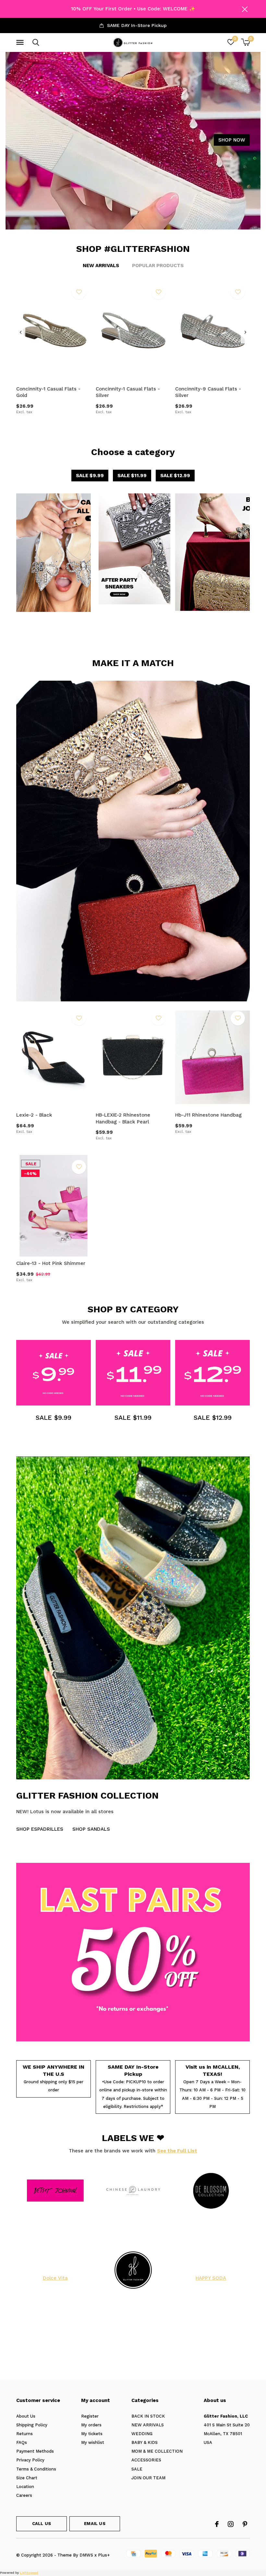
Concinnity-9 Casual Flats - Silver (208, 392)
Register (90, 2416)
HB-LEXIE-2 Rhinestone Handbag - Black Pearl (123, 1118)
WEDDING (142, 2434)
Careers (24, 2495)
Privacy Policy (30, 2460)
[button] (21, 43)
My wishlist (93, 2442)
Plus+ (104, 2555)
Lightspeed (29, 2573)
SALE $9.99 (90, 476)
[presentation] (21, 332)
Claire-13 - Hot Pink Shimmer (51, 1263)
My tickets (92, 2434)
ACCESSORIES (146, 2460)
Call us (42, 2524)
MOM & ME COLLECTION (157, 2451)
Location (25, 2487)
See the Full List (177, 2151)
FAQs (22, 2442)
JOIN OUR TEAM (148, 2478)
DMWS (86, 2555)
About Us (26, 2416)
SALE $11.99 (132, 476)
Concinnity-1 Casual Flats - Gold (48, 392)
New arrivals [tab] (101, 266)
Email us (95, 2524)
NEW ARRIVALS (148, 2425)
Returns (24, 2434)
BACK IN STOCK (148, 2416)
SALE (137, 2469)
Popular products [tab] (158, 266)
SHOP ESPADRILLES (40, 1829)
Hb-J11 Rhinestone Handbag (208, 1115)
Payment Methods (35, 2451)
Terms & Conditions (36, 2469)
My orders (91, 2425)
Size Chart (27, 2478)
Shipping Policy (32, 2425)
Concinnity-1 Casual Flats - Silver (128, 392)
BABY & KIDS (145, 2442)
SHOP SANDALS (91, 1829)
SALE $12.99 (175, 476)
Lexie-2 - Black (34, 1115)
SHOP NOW (232, 140)
